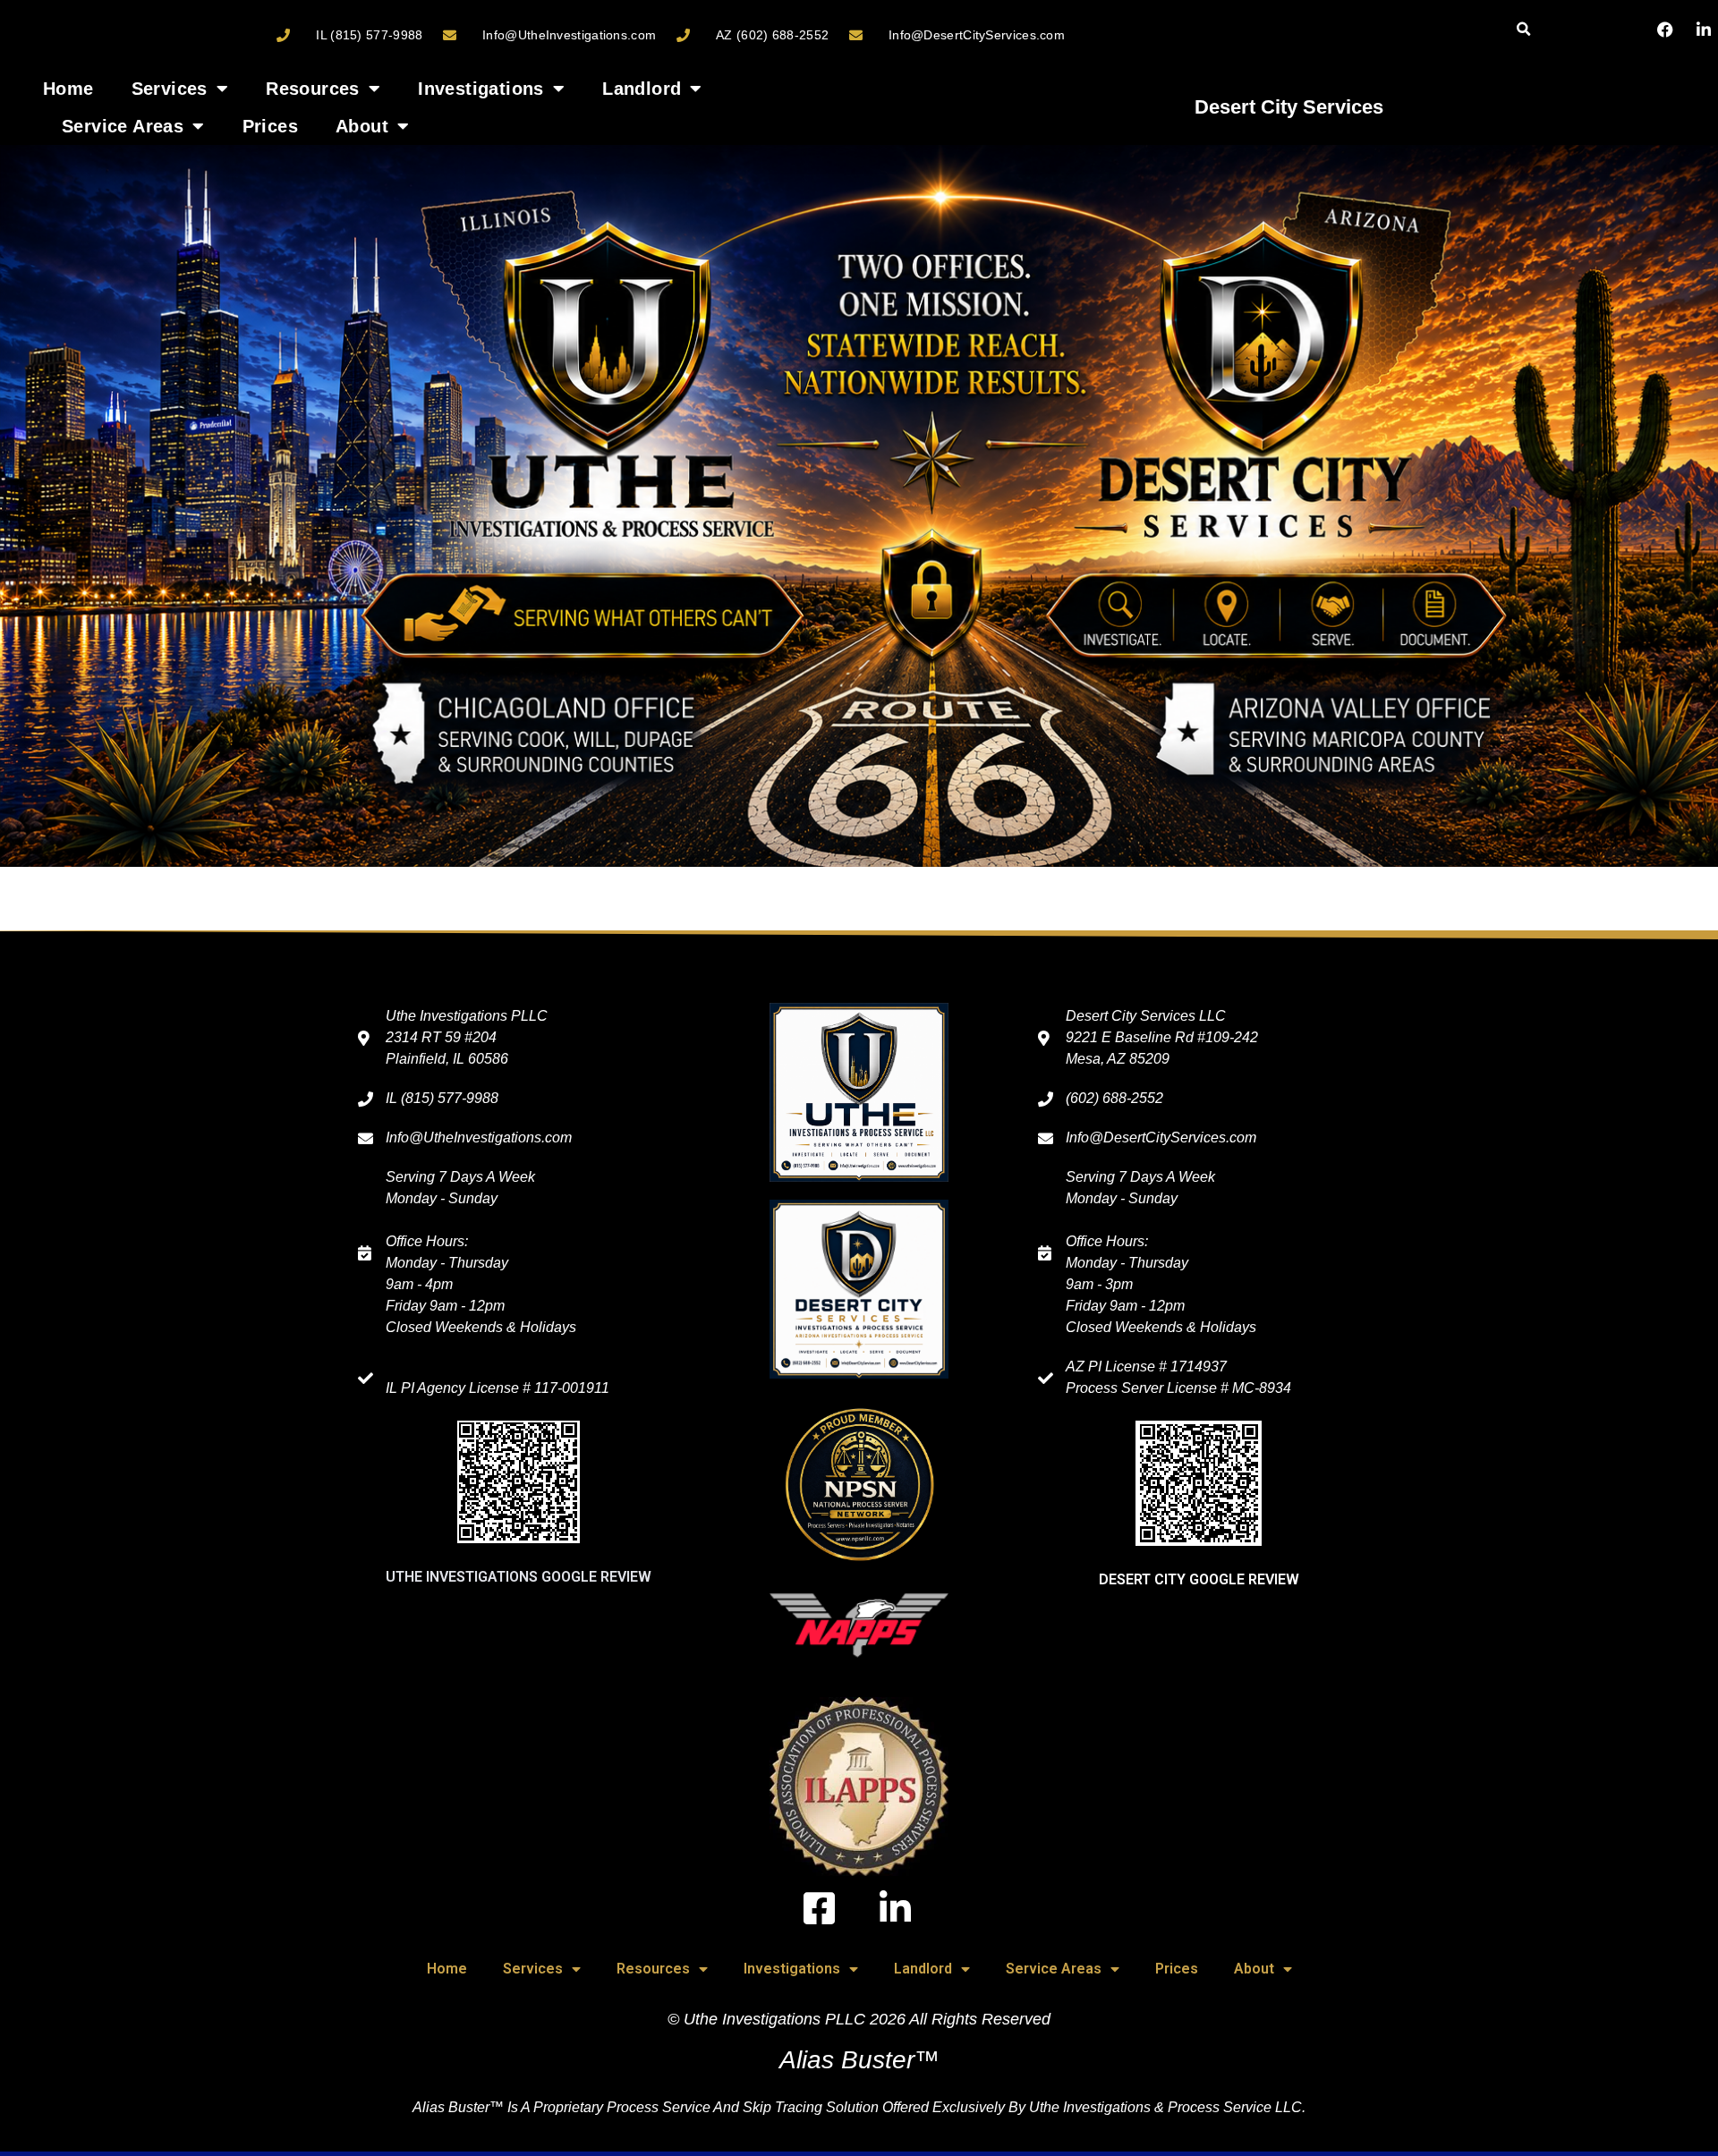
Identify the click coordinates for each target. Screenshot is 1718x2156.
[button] (1523, 30)
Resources (313, 89)
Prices (270, 126)
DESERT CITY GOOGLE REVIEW (1199, 1579)
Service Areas (123, 126)
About (362, 126)
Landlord (642, 89)
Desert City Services (1289, 107)
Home (68, 89)
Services (170, 89)
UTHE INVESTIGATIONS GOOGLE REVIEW (519, 1577)
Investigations (481, 89)
